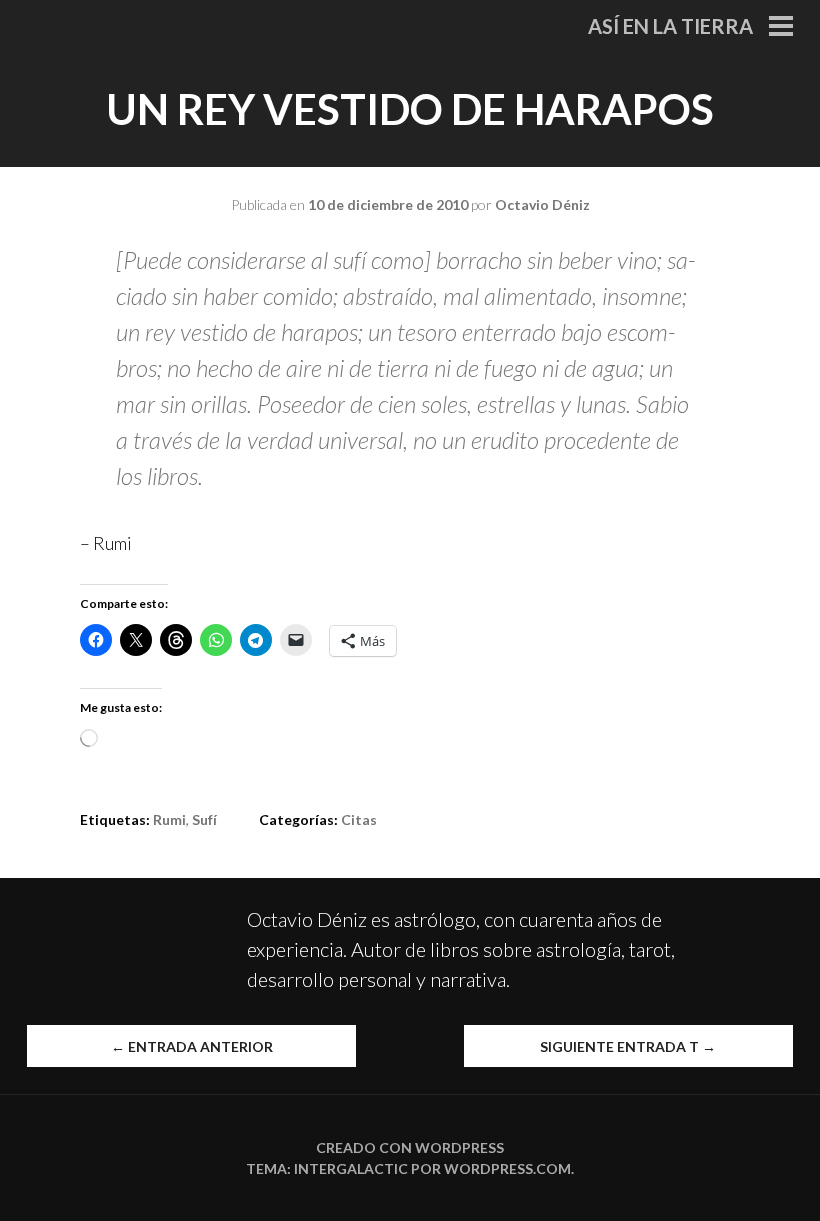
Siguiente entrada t (628, 1046)
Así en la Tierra (670, 26)
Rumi (169, 819)
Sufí (204, 819)
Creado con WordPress (410, 1147)
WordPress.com (507, 1168)
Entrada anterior (192, 1046)
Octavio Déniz (542, 204)
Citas (359, 819)
